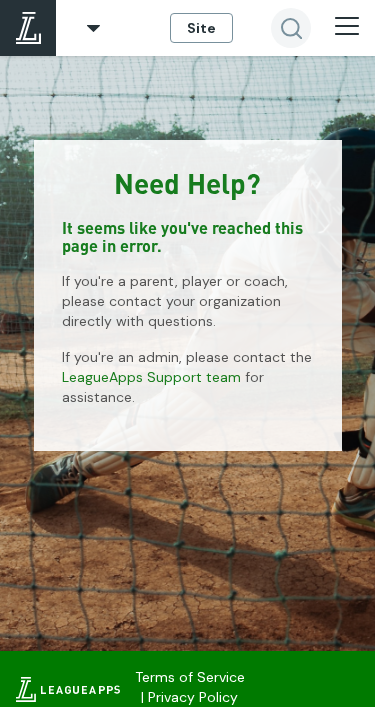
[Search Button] (291, 28)
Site (201, 28)
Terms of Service (190, 677)
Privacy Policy (193, 697)
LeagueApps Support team (151, 377)
